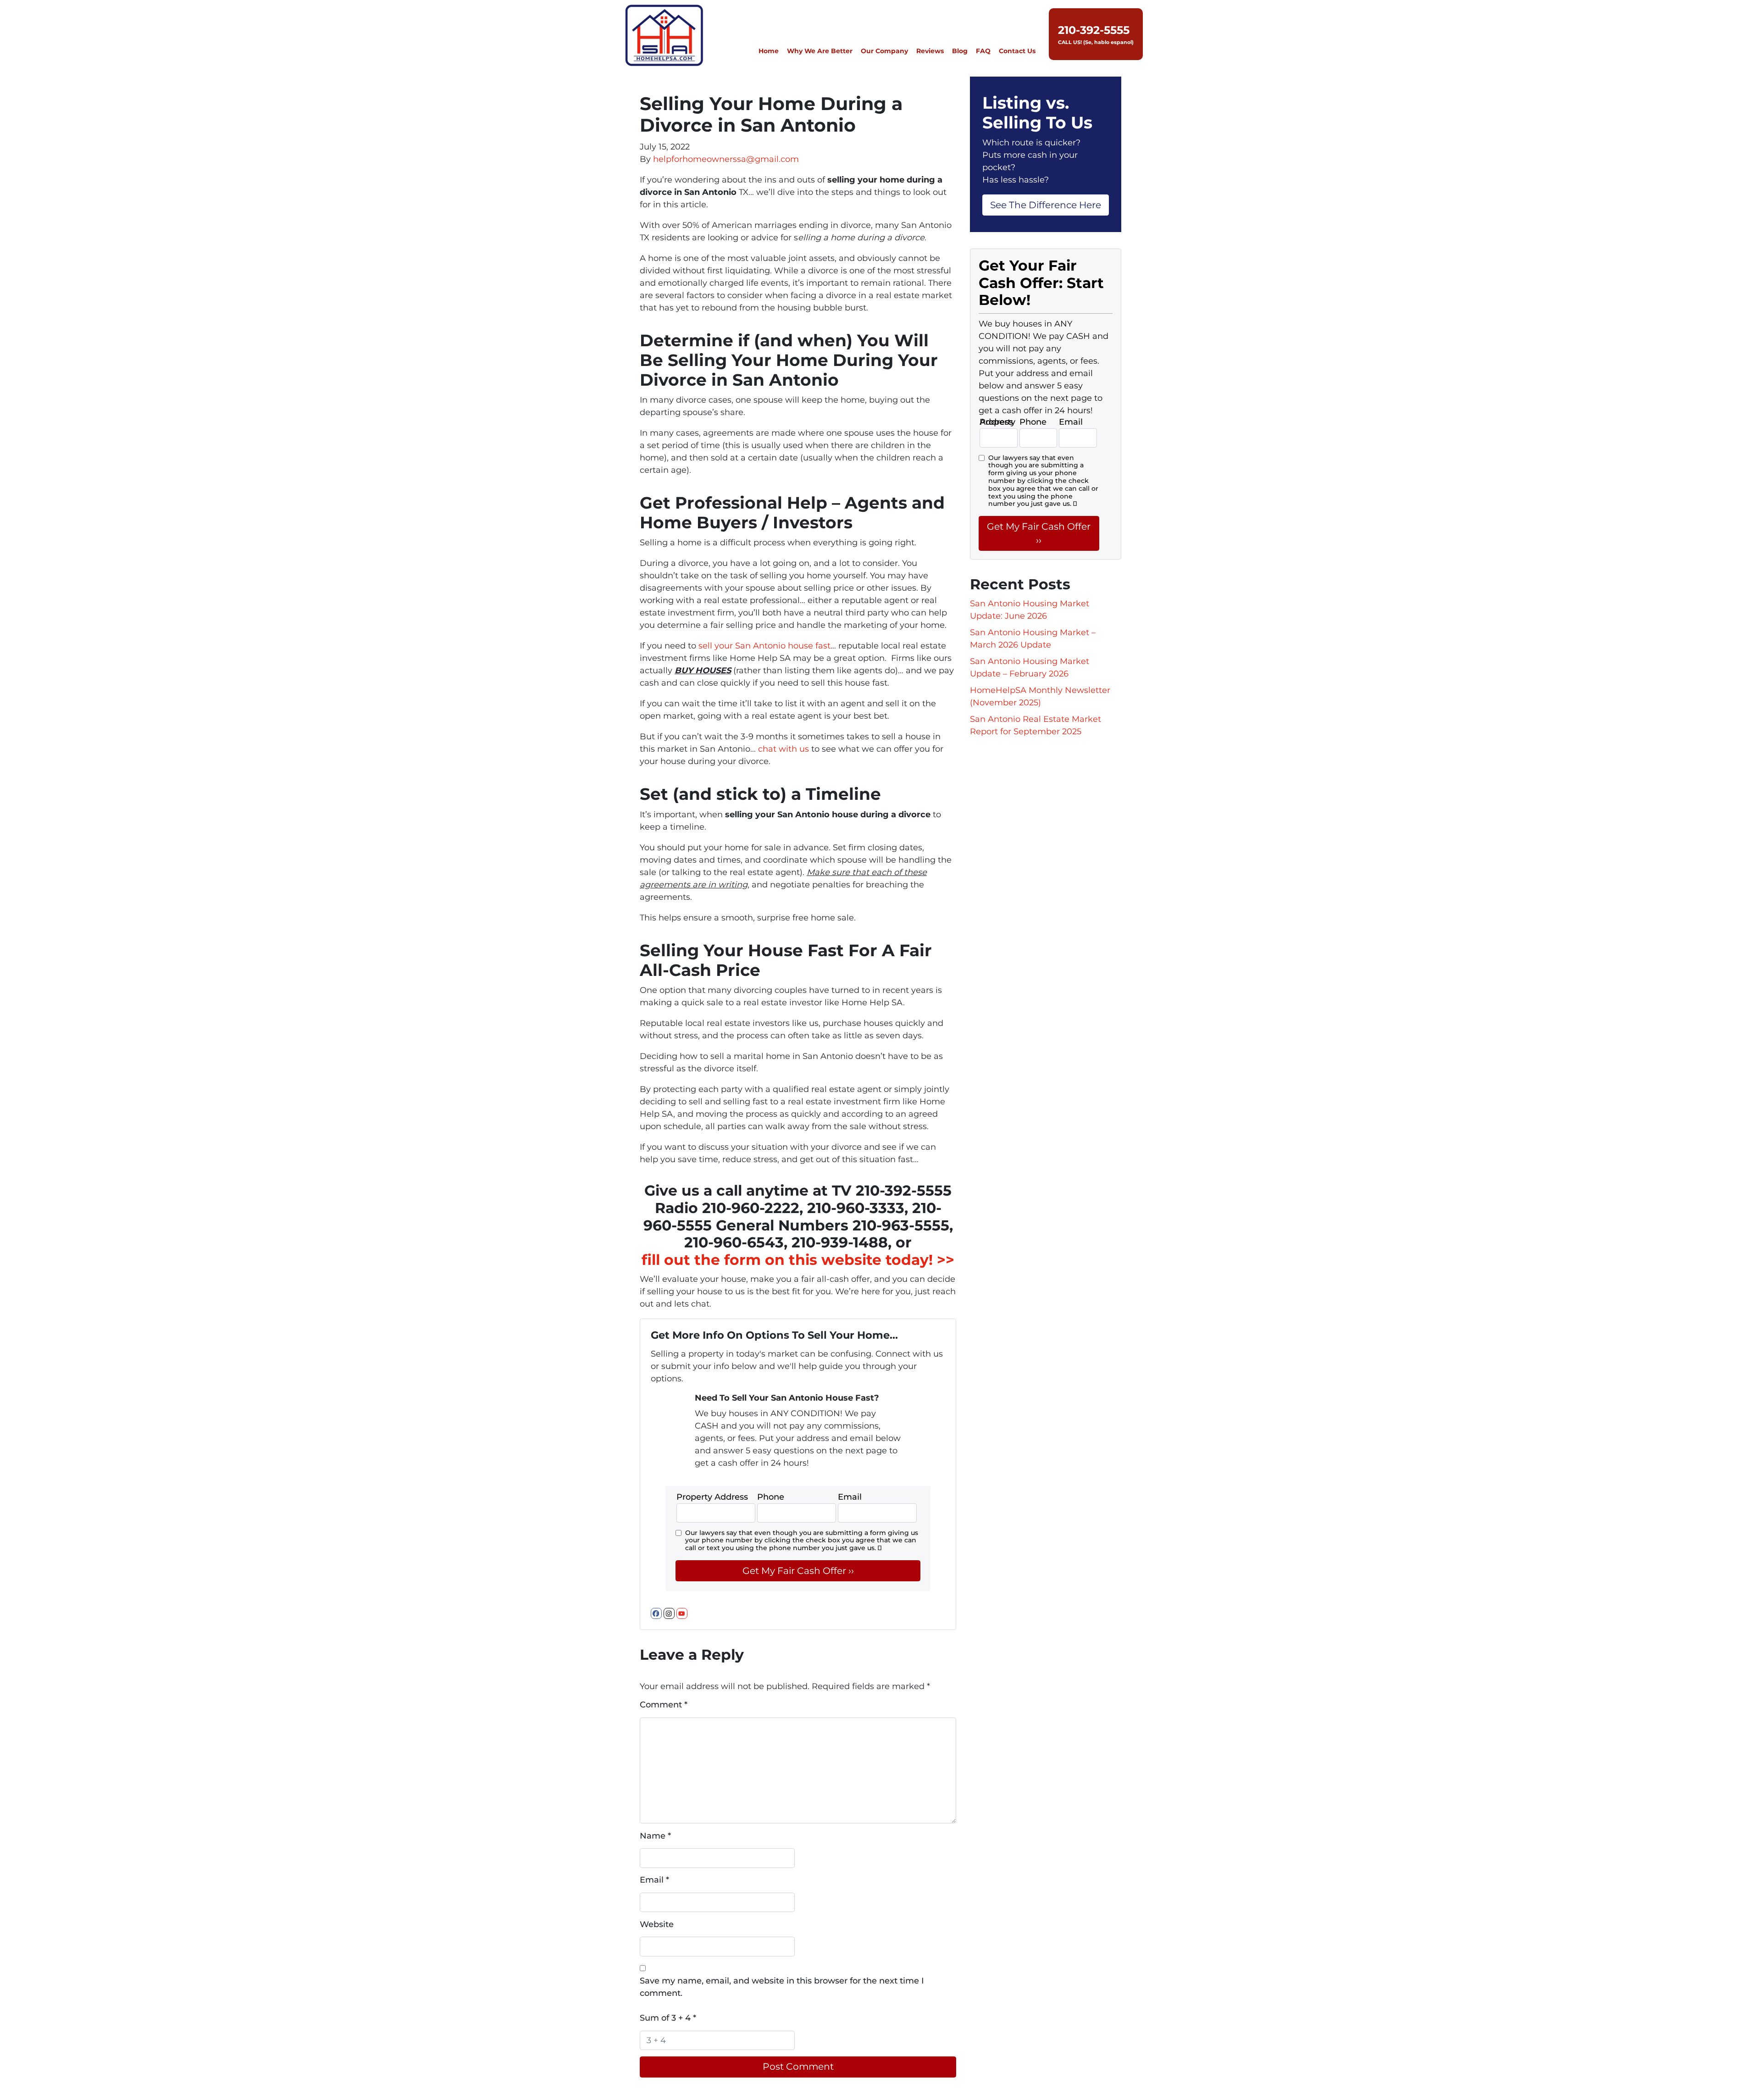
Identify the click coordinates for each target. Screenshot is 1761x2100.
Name (655, 1836)
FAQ (983, 51)
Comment (664, 1705)
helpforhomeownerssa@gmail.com (726, 159)
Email (654, 1880)
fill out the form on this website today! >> (798, 1260)
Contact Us (1017, 51)
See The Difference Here (1046, 205)
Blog (960, 51)
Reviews (930, 51)
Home (769, 51)
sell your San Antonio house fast (764, 646)
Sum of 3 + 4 (668, 2018)
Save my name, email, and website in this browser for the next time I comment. (782, 1987)
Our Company (884, 51)
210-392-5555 (1094, 30)
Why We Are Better (820, 51)
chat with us (784, 749)
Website (657, 1924)
